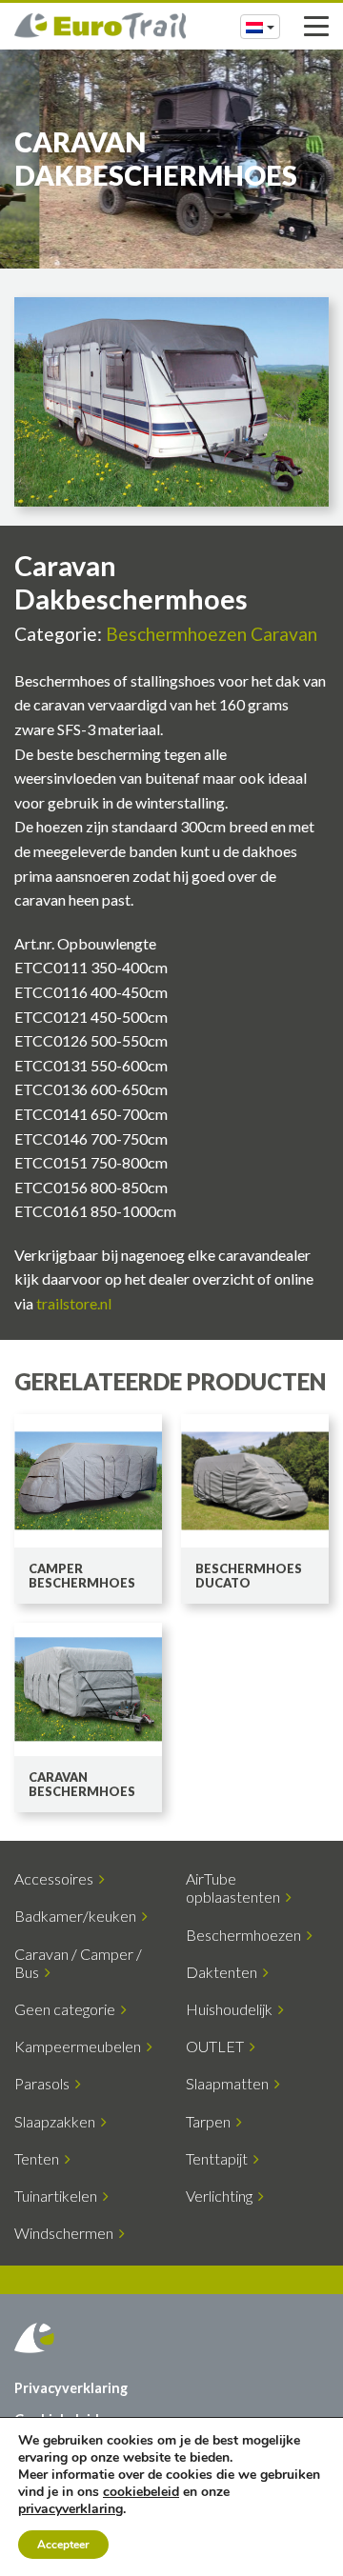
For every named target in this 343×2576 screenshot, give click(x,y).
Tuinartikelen (59, 2196)
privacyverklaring (71, 2509)
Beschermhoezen (246, 1935)
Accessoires (57, 1878)
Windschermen (67, 2233)
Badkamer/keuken (78, 1916)
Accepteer (63, 2545)
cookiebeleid (141, 2492)
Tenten (40, 2158)
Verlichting (222, 2196)
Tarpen (211, 2121)
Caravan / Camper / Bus (78, 1963)
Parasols (45, 2083)
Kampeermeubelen (81, 2046)
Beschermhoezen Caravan (212, 634)
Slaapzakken (58, 2121)
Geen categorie (68, 2009)
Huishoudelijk (232, 2009)
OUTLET (218, 2046)
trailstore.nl (74, 1303)
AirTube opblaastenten (236, 1887)
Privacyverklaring (71, 2388)
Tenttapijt (220, 2158)
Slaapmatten (230, 2083)
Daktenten (224, 1972)
